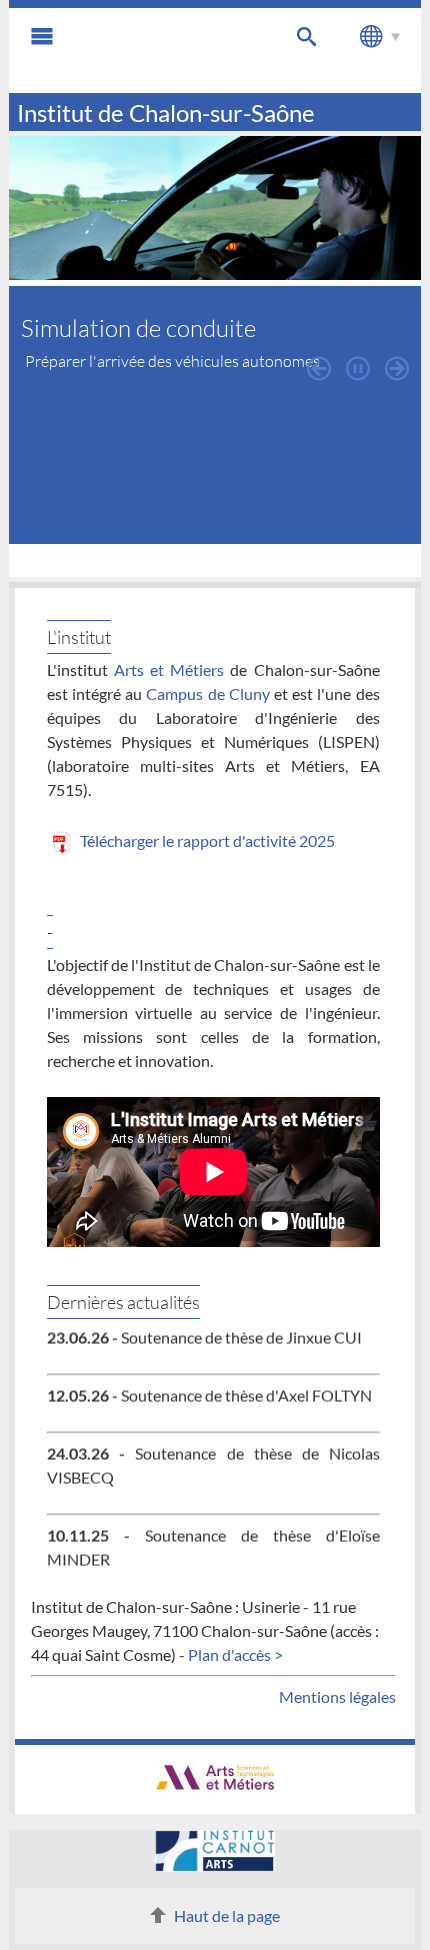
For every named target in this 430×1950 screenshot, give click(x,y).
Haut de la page (227, 1915)
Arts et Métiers (169, 669)
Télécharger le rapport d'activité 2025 (206, 840)
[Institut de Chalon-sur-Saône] (160, 50)
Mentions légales (337, 1696)
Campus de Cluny (207, 693)
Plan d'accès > (235, 1654)
